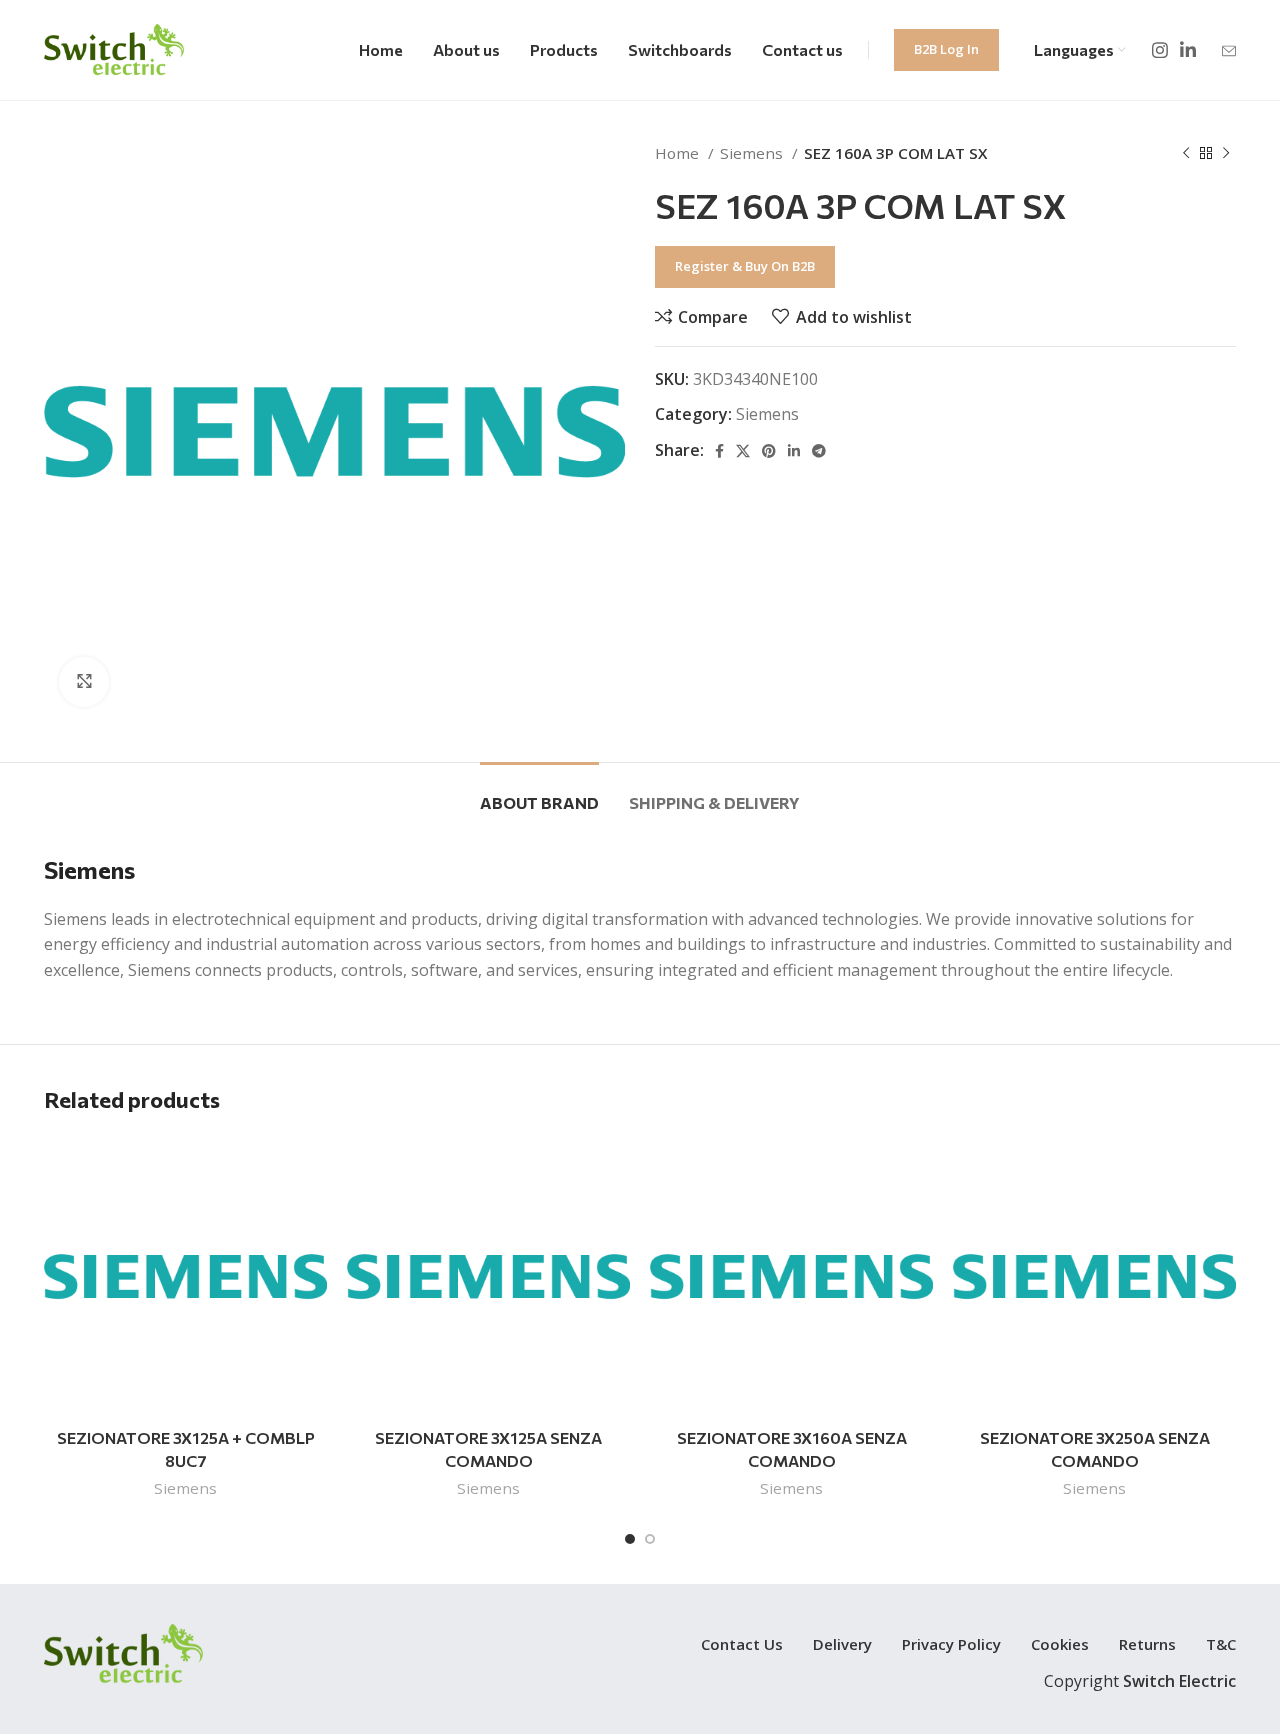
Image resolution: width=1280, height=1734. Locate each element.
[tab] (539, 792)
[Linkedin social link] (1188, 50)
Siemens (753, 153)
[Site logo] (114, 48)
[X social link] (743, 451)
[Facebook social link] (719, 451)
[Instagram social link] (1160, 50)
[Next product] (1226, 153)
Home (679, 153)
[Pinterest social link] (769, 451)
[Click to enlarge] (84, 682)
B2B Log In (946, 49)
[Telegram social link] (819, 451)
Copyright (1140, 1681)
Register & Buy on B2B (745, 266)
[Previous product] (1186, 153)
